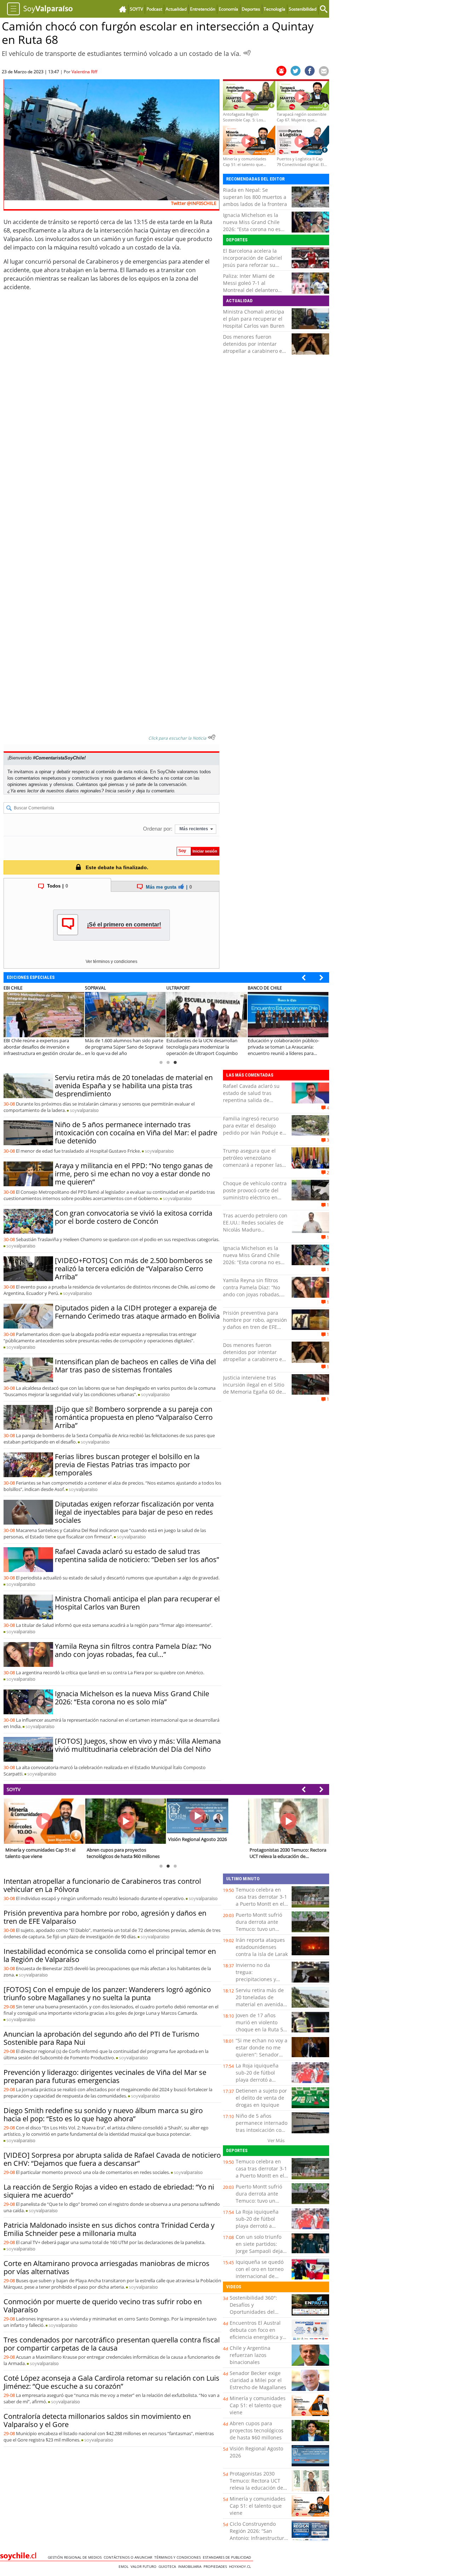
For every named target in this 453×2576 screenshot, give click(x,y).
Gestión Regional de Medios (76, 2557)
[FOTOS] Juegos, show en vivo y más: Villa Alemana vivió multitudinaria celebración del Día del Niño (138, 1745)
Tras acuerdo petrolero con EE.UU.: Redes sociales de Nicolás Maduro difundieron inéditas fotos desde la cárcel (255, 1230)
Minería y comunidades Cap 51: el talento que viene (258, 2405)
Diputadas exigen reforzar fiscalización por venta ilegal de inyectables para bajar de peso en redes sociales (134, 1512)
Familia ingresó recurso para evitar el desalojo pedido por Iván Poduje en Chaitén (254, 1129)
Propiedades (216, 2566)
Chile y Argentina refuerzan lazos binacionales (250, 2355)
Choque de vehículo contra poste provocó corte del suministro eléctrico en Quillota (255, 1194)
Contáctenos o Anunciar (129, 2557)
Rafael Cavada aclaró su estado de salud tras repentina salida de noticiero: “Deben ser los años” (137, 1555)
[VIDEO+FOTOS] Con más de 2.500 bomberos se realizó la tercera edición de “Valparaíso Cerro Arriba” (134, 1269)
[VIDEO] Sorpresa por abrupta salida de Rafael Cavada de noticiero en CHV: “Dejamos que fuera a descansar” (112, 2159)
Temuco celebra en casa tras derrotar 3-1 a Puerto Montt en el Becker (261, 1900)
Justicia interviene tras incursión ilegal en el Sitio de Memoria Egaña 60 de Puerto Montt (254, 1388)
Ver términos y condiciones (111, 962)
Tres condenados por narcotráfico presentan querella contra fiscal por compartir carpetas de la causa (112, 2344)
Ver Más (276, 2140)
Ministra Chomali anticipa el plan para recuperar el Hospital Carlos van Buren (254, 319)
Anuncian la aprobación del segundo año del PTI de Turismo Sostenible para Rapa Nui (101, 2038)
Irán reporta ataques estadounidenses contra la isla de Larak (262, 1947)
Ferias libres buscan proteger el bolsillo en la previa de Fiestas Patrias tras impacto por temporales (127, 1465)
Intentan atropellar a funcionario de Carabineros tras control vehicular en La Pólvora (102, 1885)
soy (84, 1110)
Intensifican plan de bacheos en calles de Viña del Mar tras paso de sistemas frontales (135, 1366)
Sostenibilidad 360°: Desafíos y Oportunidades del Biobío (253, 2308)
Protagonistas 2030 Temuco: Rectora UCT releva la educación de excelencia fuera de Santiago (256, 2488)
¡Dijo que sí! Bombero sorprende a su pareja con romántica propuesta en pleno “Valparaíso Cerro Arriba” (134, 1417)
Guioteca (168, 2566)
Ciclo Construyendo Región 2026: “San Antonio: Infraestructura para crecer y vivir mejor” (258, 2538)
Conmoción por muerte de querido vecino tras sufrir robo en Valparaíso (103, 2306)
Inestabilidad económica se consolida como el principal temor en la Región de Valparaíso (110, 1955)
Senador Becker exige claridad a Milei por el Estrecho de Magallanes (258, 2380)
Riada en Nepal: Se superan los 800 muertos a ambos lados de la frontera (255, 197)
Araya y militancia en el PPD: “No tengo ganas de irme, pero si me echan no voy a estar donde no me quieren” (134, 1174)
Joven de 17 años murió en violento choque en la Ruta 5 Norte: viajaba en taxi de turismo (261, 2029)
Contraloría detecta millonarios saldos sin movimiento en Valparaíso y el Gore (97, 2420)
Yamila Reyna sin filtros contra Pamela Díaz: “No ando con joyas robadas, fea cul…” (133, 1650)
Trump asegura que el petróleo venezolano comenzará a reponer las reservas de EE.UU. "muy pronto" (253, 1165)
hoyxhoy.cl (241, 2566)
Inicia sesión (118, 791)
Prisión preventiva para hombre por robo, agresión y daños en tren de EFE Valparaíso (255, 1323)
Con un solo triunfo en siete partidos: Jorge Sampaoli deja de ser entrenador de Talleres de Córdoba (261, 2251)
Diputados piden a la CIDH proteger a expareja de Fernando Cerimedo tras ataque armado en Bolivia (137, 1312)
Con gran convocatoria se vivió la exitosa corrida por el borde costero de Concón (134, 1217)
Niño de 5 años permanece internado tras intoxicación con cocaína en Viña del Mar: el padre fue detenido (136, 1133)
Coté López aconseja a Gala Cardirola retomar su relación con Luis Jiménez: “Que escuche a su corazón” (111, 2382)
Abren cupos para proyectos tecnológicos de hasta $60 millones (257, 2430)
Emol (125, 2566)
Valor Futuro (145, 2566)
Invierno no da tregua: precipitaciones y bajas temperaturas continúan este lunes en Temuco (261, 1983)
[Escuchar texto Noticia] (212, 737)
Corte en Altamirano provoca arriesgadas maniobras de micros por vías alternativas (107, 2267)
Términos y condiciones (179, 2557)
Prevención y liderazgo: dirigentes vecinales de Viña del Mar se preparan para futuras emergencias (105, 2076)
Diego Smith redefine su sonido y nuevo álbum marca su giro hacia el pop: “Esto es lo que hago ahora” (103, 2115)
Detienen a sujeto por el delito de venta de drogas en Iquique (261, 2098)
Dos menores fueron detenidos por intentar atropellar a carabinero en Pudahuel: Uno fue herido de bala (254, 351)
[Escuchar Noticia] (247, 53)
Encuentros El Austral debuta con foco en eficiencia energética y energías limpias (256, 2333)
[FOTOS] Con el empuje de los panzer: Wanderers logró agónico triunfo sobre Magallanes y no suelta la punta (107, 1993)
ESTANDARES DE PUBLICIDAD (228, 2557)
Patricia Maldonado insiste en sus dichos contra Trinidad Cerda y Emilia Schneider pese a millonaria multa (109, 2229)
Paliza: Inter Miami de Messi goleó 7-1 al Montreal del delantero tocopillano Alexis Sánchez (254, 286)
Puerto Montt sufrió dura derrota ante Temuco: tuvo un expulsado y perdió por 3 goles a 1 (259, 1929)
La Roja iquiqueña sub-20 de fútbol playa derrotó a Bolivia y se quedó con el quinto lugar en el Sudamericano (262, 2083)
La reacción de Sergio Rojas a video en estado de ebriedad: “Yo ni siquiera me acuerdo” (109, 2191)
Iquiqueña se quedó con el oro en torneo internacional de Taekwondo (260, 2273)
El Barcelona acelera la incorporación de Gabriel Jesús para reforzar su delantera (253, 261)
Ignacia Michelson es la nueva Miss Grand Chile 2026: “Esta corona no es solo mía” (252, 226)
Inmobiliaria (191, 2566)
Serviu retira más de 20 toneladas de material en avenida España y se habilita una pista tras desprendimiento (134, 1086)
